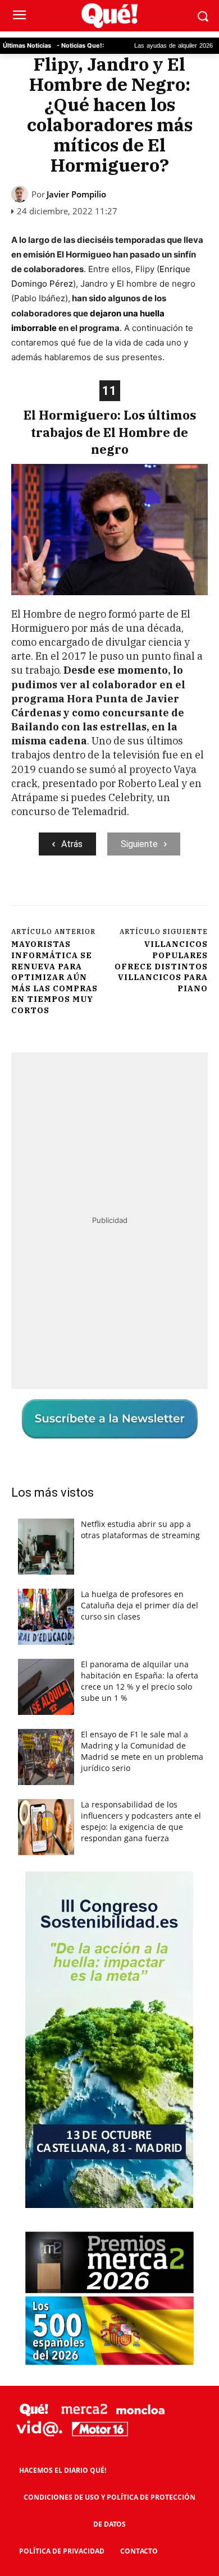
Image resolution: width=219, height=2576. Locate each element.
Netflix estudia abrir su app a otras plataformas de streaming (140, 1530)
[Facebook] (58, 893)
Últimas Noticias (27, 45)
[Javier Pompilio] (21, 194)
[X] (84, 893)
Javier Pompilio (76, 194)
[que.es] (109, 16)
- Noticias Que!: (80, 45)
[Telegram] (161, 893)
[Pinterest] (109, 893)
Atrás (72, 844)
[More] (188, 893)
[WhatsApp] (135, 893)
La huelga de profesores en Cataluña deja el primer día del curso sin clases (140, 1605)
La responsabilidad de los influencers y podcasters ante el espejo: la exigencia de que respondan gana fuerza (141, 1821)
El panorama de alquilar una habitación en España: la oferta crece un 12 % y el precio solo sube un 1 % (140, 1681)
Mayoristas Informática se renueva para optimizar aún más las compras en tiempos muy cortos (54, 977)
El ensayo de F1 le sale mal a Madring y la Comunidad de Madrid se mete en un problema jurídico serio (142, 1751)
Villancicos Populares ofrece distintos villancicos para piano (161, 966)
